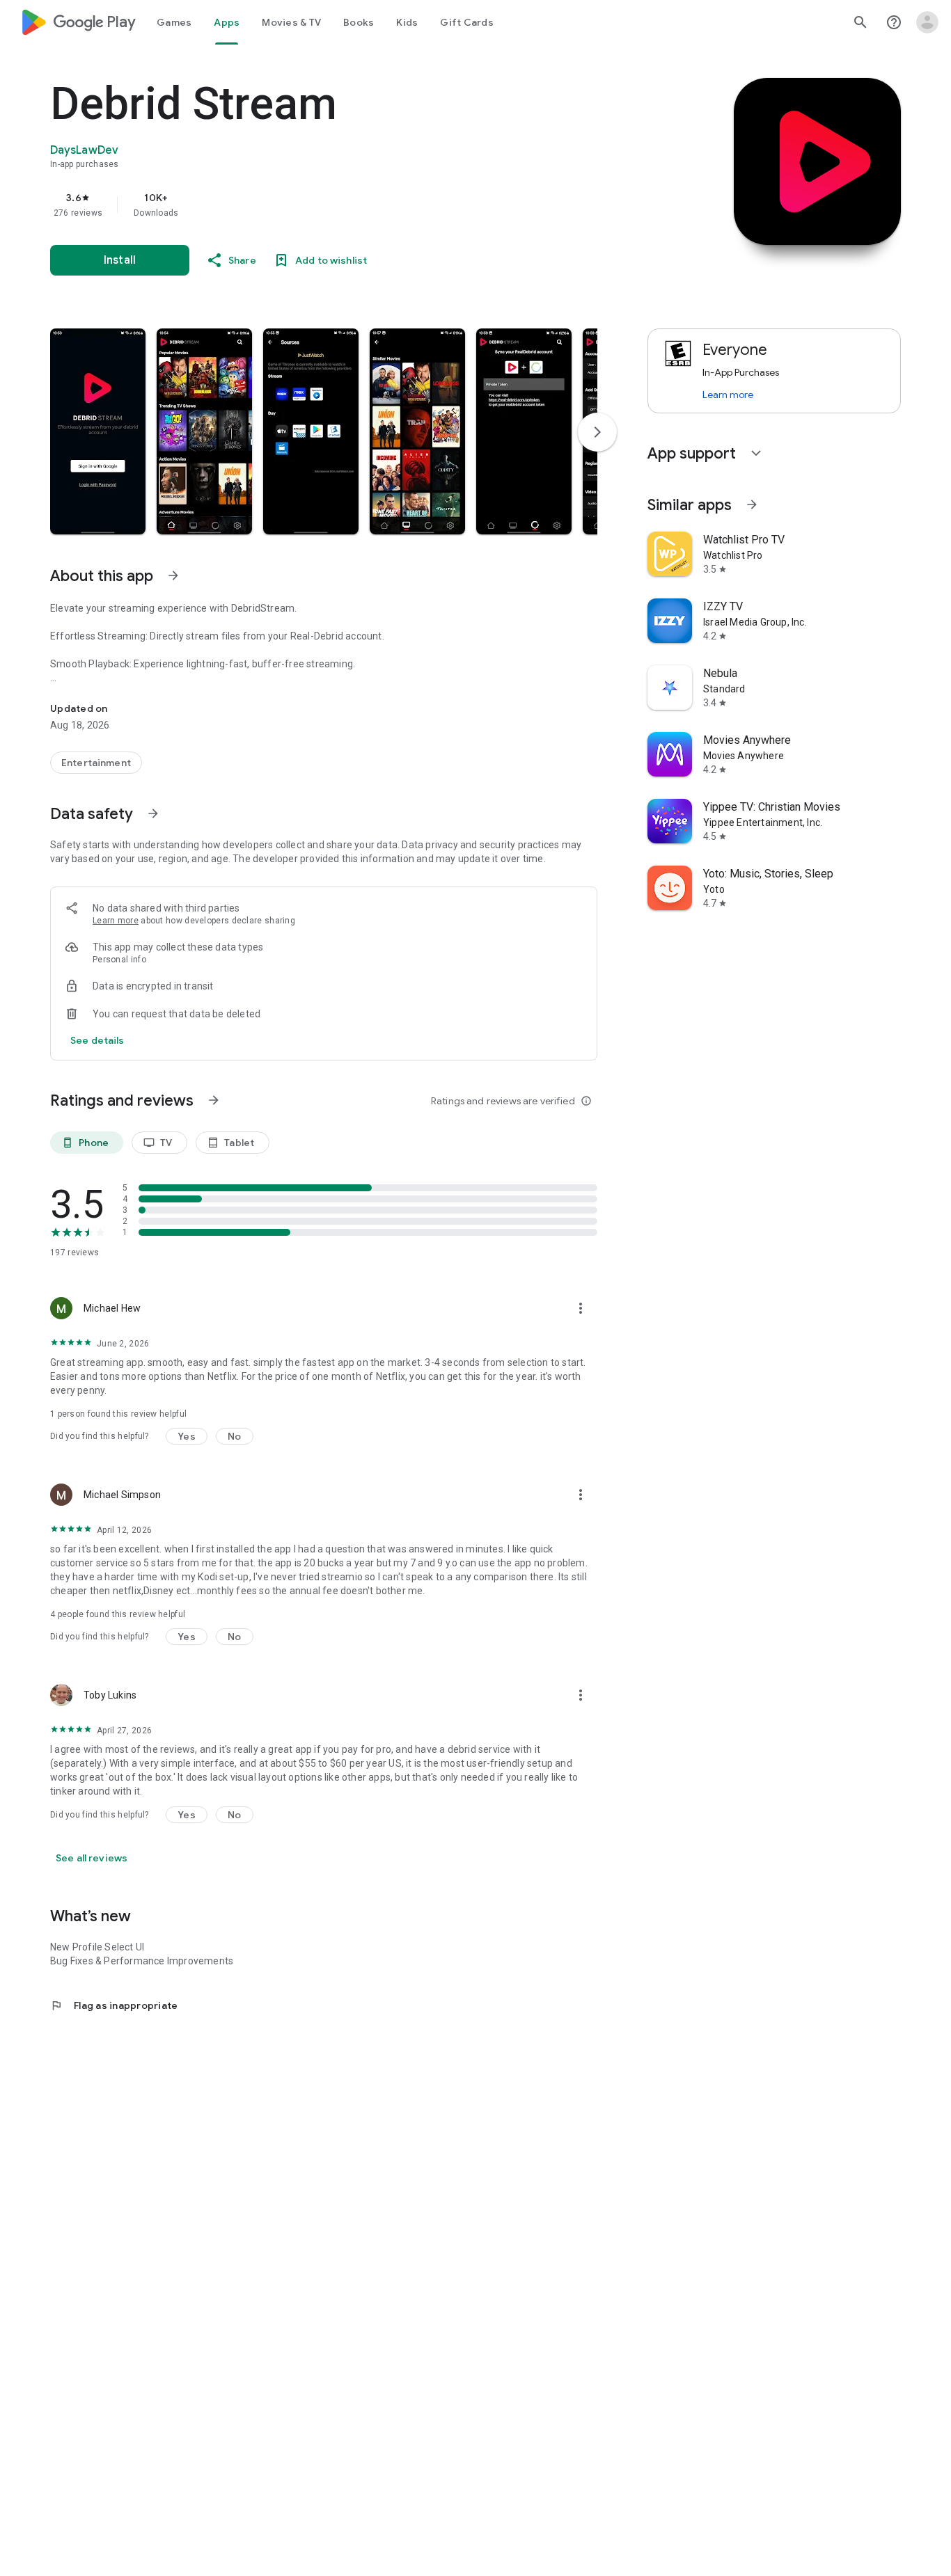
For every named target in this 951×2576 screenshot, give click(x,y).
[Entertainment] (96, 763)
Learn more (116, 921)
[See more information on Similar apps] (752, 504)
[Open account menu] (927, 22)
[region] (329, 205)
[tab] (174, 22)
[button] (98, 431)
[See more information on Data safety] (153, 813)
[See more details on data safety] (97, 1040)
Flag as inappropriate (114, 2005)
